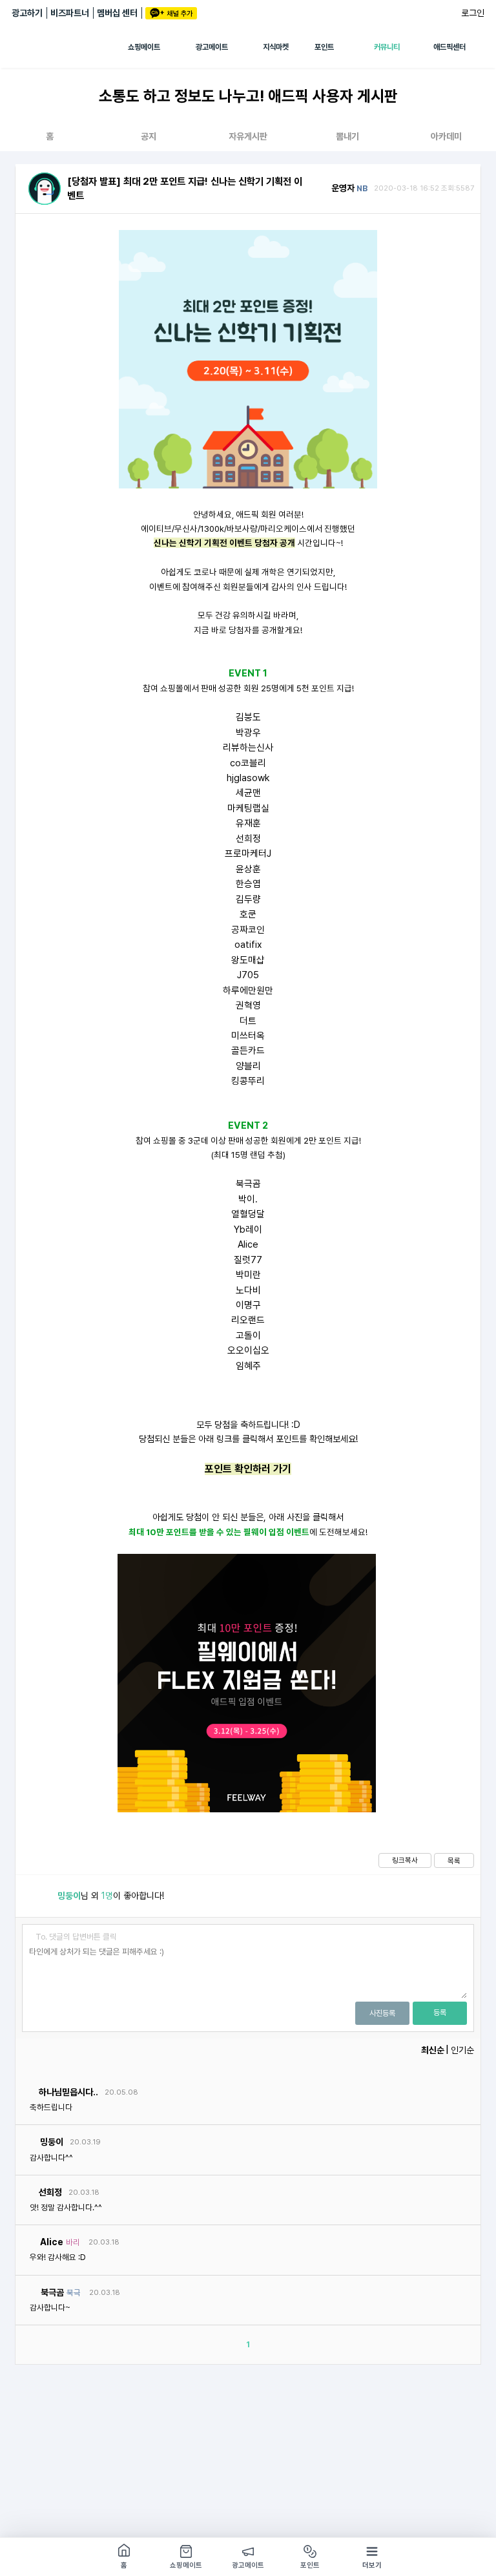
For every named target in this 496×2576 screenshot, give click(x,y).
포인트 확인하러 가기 (248, 1469)
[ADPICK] (70, 47)
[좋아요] (40, 1896)
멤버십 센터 (117, 13)
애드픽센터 (449, 47)
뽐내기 (347, 136)
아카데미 (446, 136)
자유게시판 (248, 136)
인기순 (462, 2050)
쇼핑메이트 (144, 47)
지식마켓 (276, 47)
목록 (454, 1861)
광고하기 (27, 13)
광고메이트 (212, 47)
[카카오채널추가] (171, 13)
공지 (149, 136)
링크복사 (405, 1860)
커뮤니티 (387, 47)
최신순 (433, 2050)
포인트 (324, 47)
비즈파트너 (70, 13)
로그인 (473, 13)
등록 (440, 2013)
